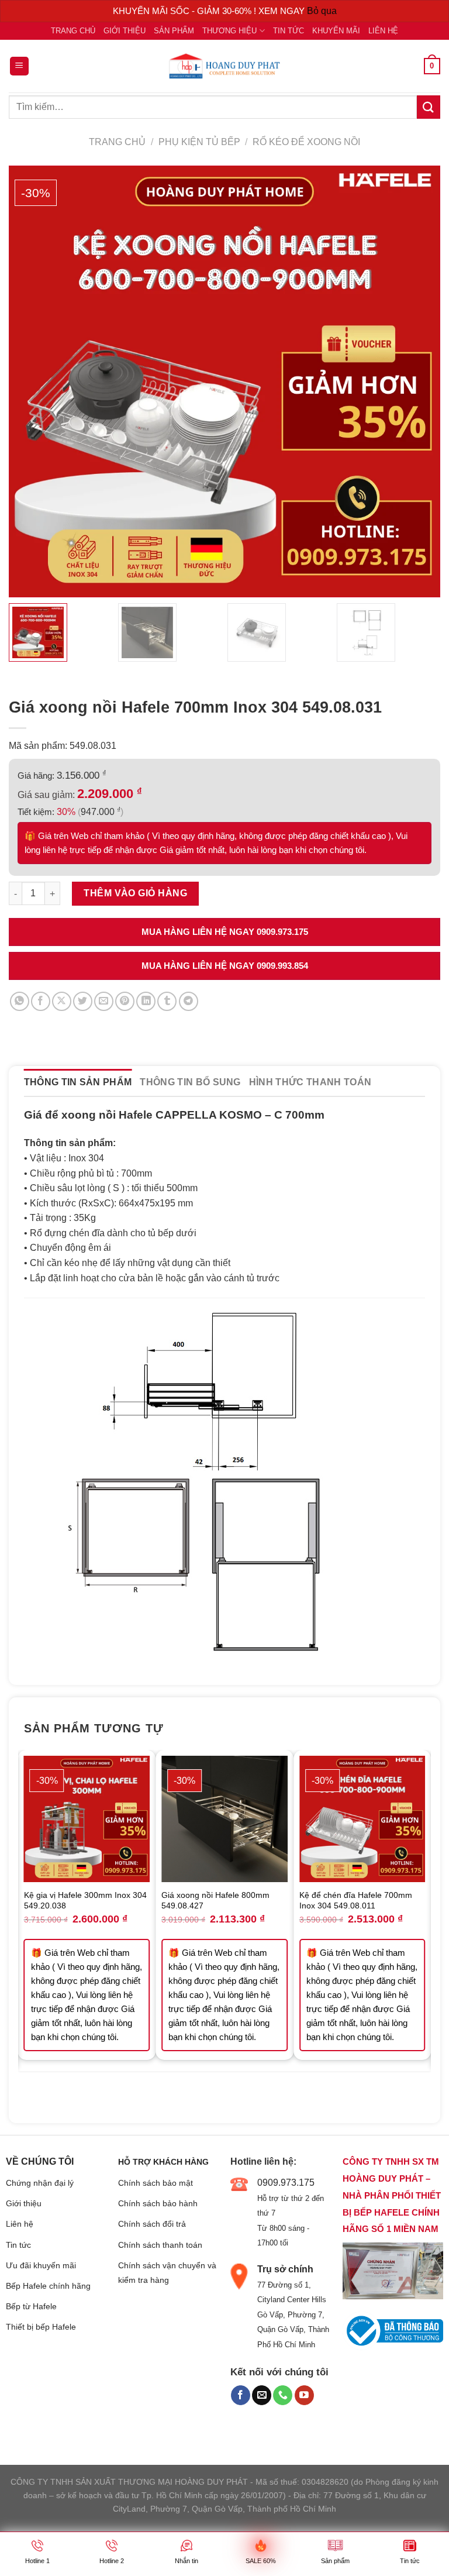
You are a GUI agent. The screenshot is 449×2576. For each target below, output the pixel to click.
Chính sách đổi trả (152, 2224)
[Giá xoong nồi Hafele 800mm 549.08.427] (224, 1819)
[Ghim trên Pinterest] (125, 1001)
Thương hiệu (229, 31)
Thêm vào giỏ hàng (135, 893)
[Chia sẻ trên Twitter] (83, 1001)
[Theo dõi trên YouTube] (304, 2395)
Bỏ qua (322, 11)
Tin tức (289, 31)
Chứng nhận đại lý (40, 2183)
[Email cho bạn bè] (104, 1001)
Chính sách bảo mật (156, 2183)
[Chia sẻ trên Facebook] (41, 1001)
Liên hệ (383, 31)
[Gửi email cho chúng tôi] (262, 2395)
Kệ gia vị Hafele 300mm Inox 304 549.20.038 (85, 1901)
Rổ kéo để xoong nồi (306, 142)
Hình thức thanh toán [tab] (310, 1082)
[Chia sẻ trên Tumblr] (167, 1001)
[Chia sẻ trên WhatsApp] (20, 1001)
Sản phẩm (174, 31)
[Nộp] (429, 107)
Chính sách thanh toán (160, 2245)
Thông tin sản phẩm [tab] (78, 1082)
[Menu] (20, 66)
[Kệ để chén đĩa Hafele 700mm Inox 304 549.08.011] (362, 1819)
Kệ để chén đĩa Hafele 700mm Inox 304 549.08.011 (356, 1901)
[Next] (424, 1928)
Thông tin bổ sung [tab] (190, 1082)
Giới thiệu (125, 31)
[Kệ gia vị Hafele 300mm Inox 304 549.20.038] (87, 1819)
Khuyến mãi (336, 31)
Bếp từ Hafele (31, 2306)
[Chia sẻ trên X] (62, 1001)
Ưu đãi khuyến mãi (41, 2265)
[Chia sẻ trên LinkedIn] (146, 1001)
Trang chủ (73, 31)
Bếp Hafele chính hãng (48, 2286)
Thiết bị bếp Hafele (41, 2327)
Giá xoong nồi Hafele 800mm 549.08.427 (215, 1901)
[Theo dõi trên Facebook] (241, 2395)
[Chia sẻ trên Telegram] (189, 1001)
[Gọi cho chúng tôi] (283, 2395)
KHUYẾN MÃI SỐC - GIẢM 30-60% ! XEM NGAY (210, 11)
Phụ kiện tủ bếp (199, 142)
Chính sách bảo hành (158, 2203)
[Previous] (25, 1928)
